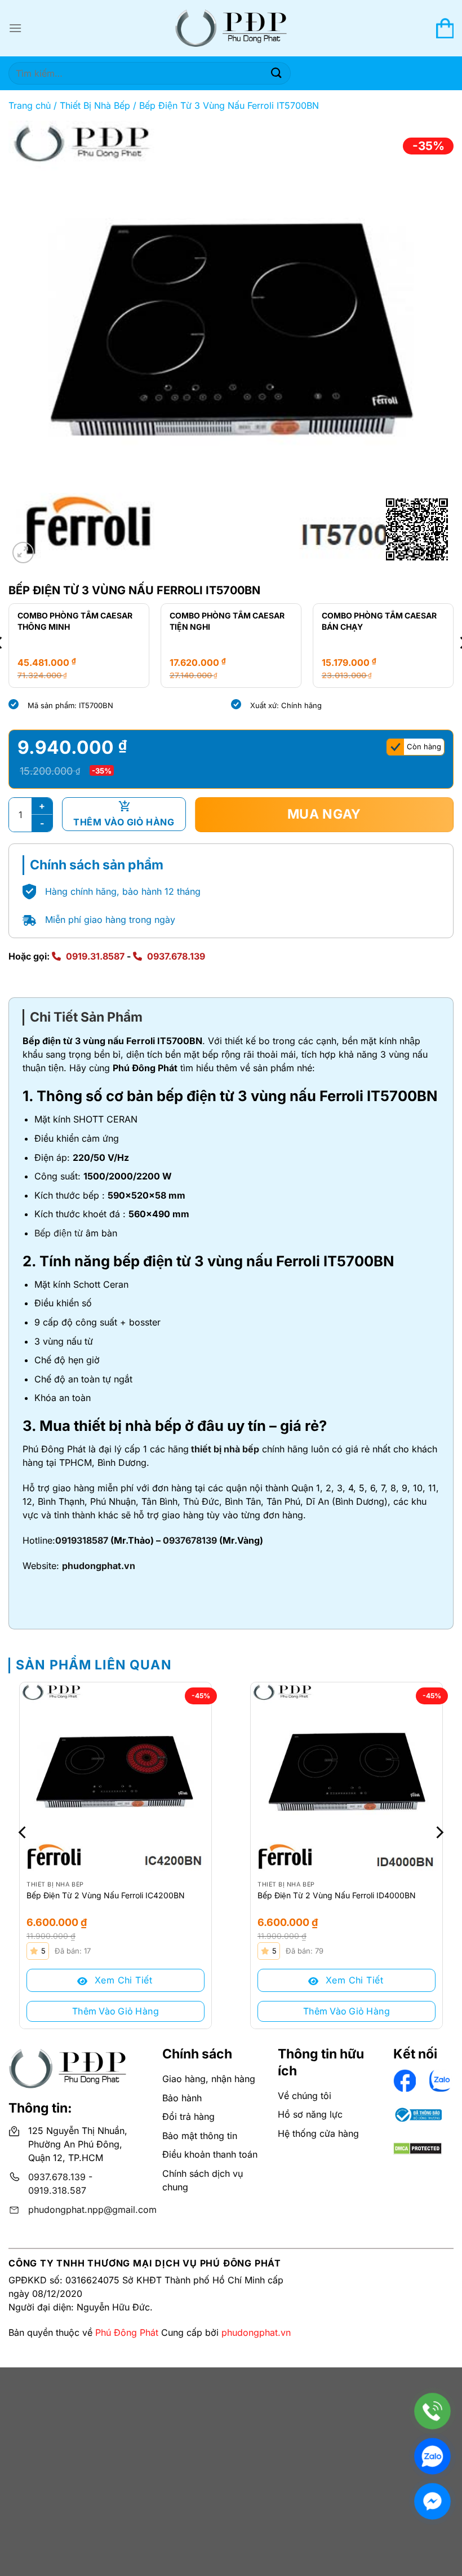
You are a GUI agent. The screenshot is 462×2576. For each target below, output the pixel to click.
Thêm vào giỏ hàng (124, 822)
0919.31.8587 (95, 956)
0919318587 (82, 1540)
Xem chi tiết (122, 1980)
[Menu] (15, 28)
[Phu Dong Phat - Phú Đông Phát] (231, 28)
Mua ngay (325, 814)
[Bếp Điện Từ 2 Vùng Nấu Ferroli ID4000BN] (346, 1778)
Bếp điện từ (59, 1233)
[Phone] (432, 2411)
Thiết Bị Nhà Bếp (95, 105)
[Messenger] (432, 2501)
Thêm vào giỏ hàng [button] (115, 2011)
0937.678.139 (176, 956)
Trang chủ (30, 105)
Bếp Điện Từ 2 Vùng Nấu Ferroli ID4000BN (337, 1895)
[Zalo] (432, 2456)
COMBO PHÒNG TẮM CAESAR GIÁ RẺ (379, 621)
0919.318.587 (57, 2190)
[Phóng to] (23, 553)
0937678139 (190, 1540)
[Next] (438, 1832)
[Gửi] (277, 73)
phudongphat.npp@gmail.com (92, 2210)
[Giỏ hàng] (445, 28)
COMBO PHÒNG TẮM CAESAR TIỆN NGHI (75, 621)
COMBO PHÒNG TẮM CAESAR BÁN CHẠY (227, 621)
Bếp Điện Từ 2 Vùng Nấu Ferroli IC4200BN (106, 1895)
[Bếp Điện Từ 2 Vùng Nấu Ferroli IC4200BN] (115, 1778)
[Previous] (24, 1832)
